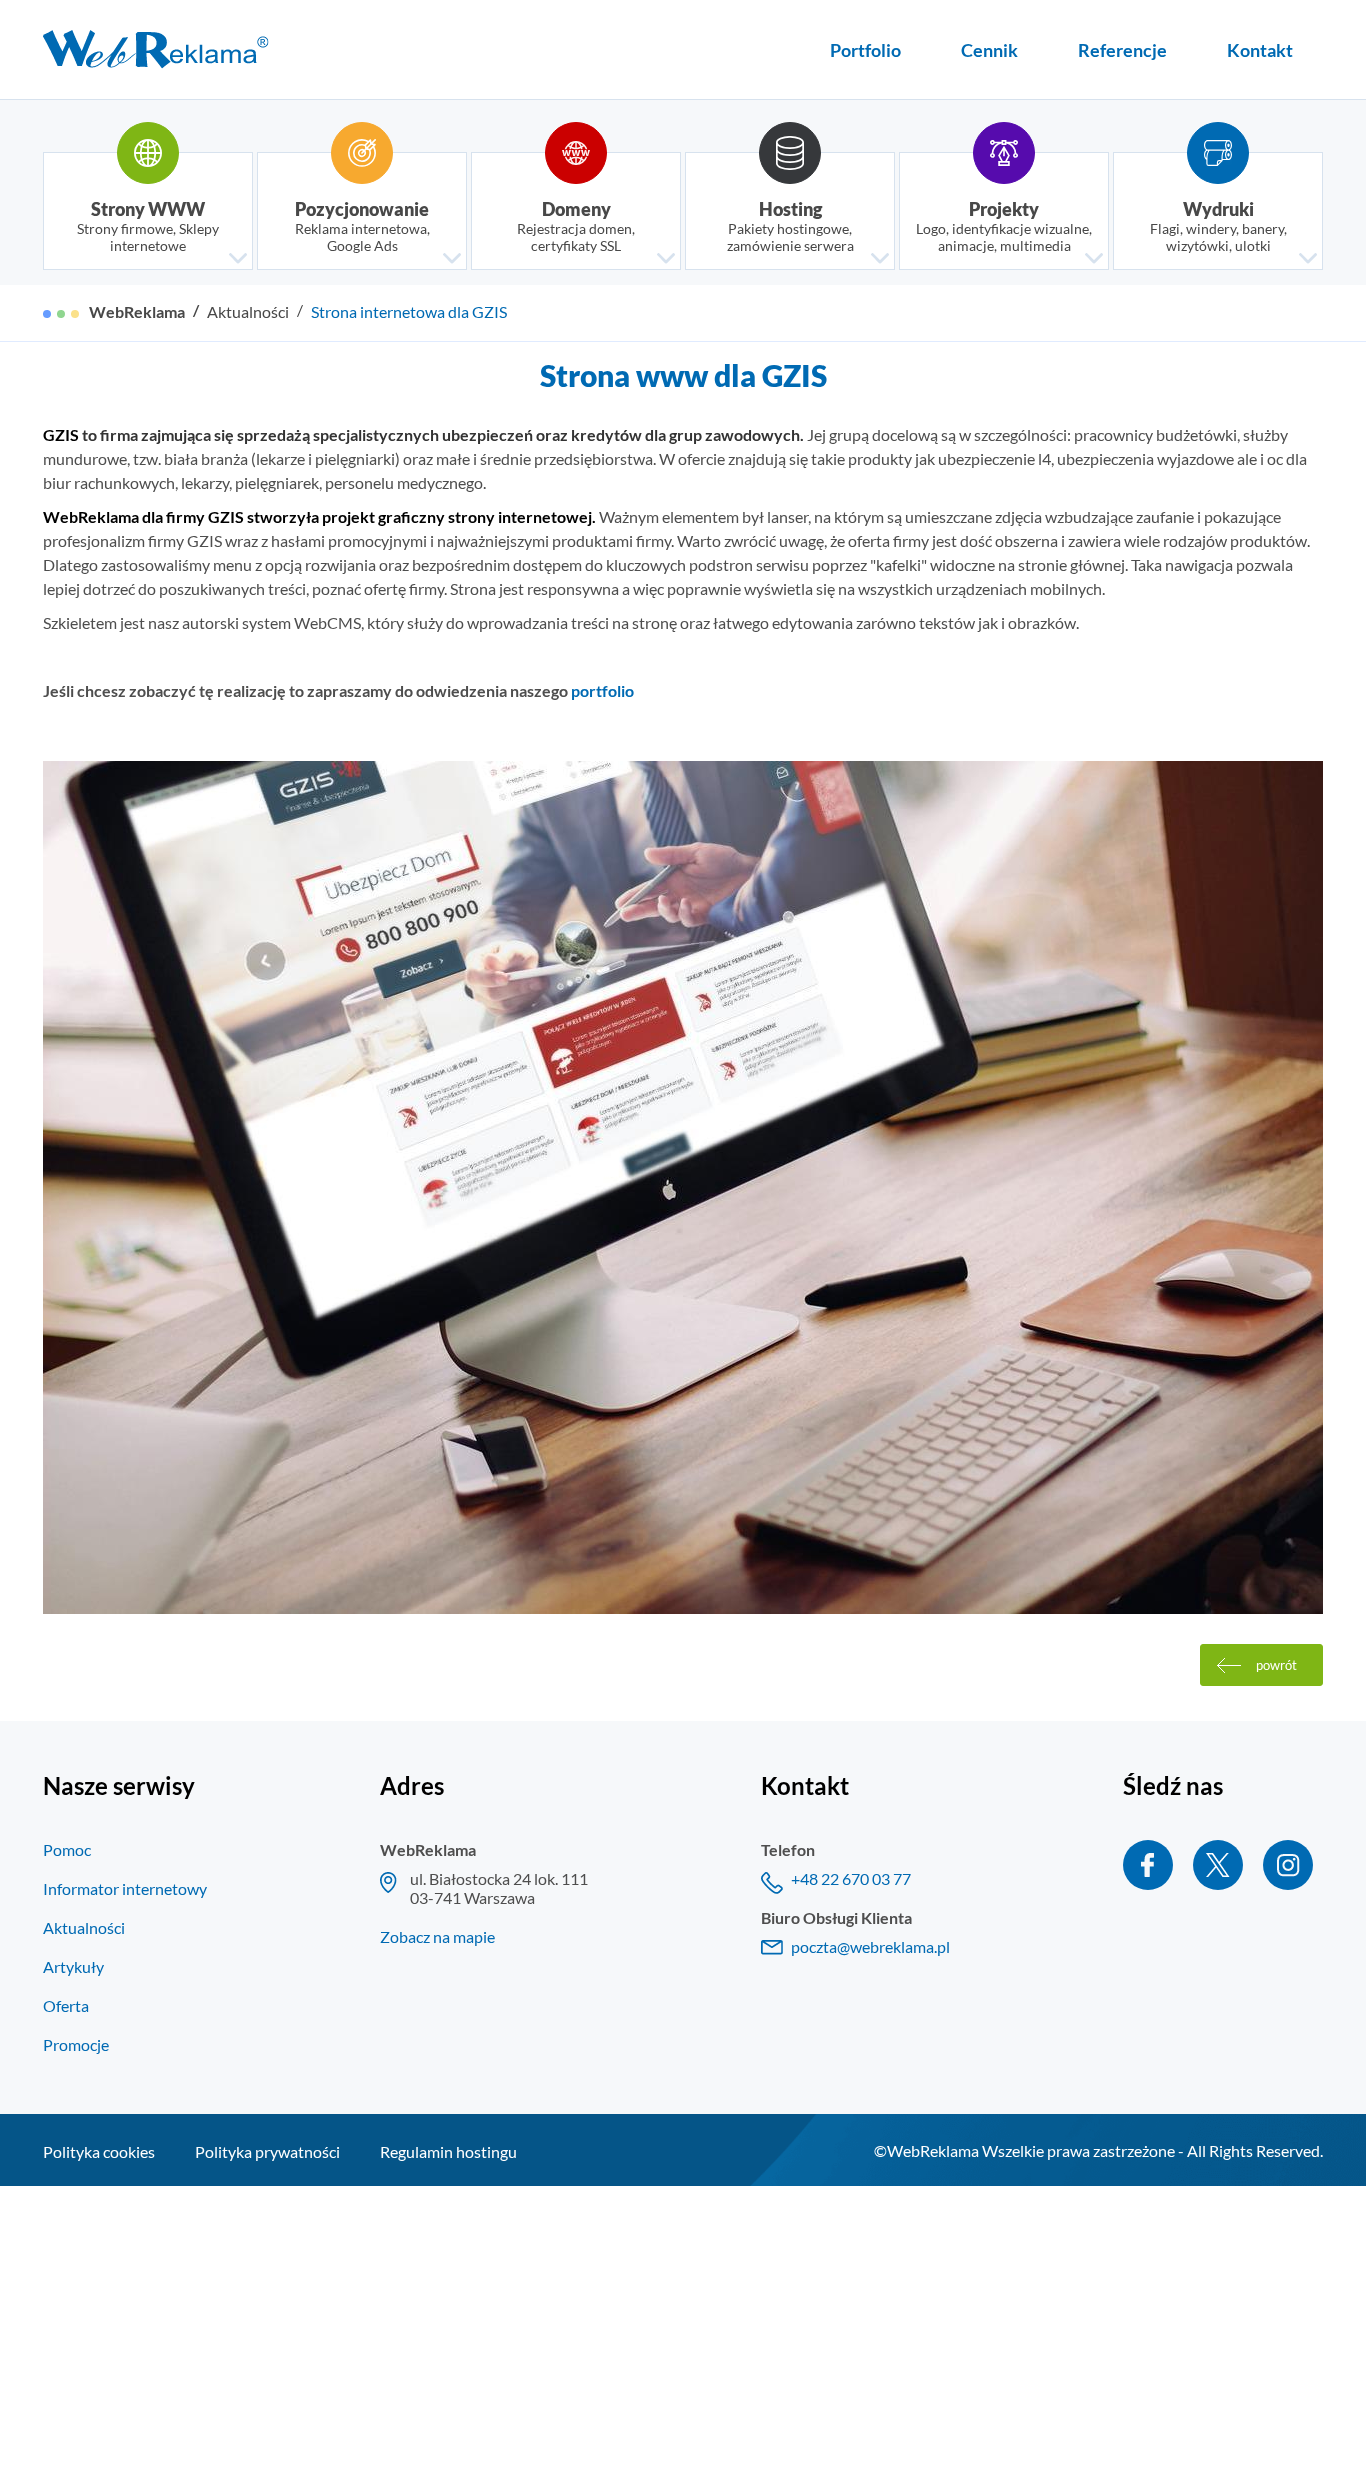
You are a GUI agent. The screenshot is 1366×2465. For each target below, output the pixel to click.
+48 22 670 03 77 (851, 1878)
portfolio (602, 690)
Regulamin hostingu (448, 2151)
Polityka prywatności (267, 2151)
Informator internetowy (125, 1888)
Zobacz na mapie (437, 1936)
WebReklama (137, 311)
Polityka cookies (99, 2151)
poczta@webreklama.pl (870, 1946)
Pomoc (67, 1849)
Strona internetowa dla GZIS (409, 311)
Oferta (66, 2005)
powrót (1276, 1665)
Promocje (76, 2044)
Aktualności (248, 311)
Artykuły (73, 1966)
